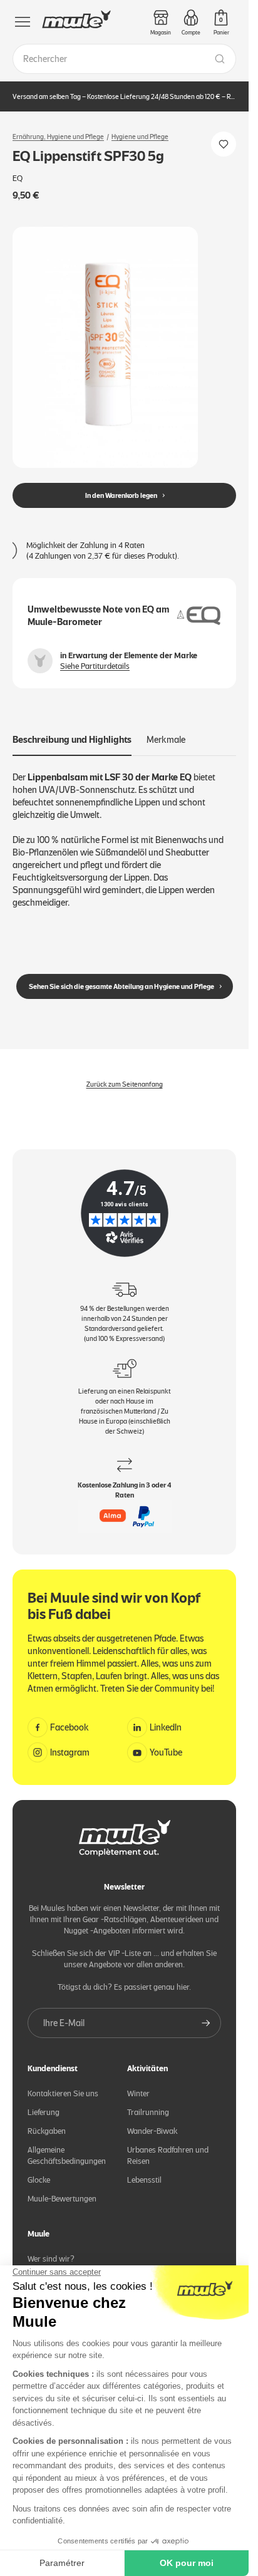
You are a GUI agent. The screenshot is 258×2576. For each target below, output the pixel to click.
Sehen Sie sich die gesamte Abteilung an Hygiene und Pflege (121, 986)
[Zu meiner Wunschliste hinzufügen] (224, 144)
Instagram (70, 1752)
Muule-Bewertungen (62, 2199)
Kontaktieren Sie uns (63, 2093)
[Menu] (23, 22)
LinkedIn (166, 1727)
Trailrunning (148, 2112)
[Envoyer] (206, 2023)
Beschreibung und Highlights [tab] (72, 740)
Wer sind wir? (51, 2259)
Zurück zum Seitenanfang (125, 1084)
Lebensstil (144, 2180)
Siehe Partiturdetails (95, 666)
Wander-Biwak (152, 2131)
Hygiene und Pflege (140, 137)
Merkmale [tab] (166, 740)
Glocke (39, 2180)
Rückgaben (47, 2131)
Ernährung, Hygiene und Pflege (58, 137)
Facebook (70, 1727)
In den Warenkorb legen (121, 495)
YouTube (166, 1752)
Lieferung (44, 2112)
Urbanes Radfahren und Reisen (168, 2155)
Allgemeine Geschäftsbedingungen (67, 2155)
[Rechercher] (220, 59)
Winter (138, 2093)
